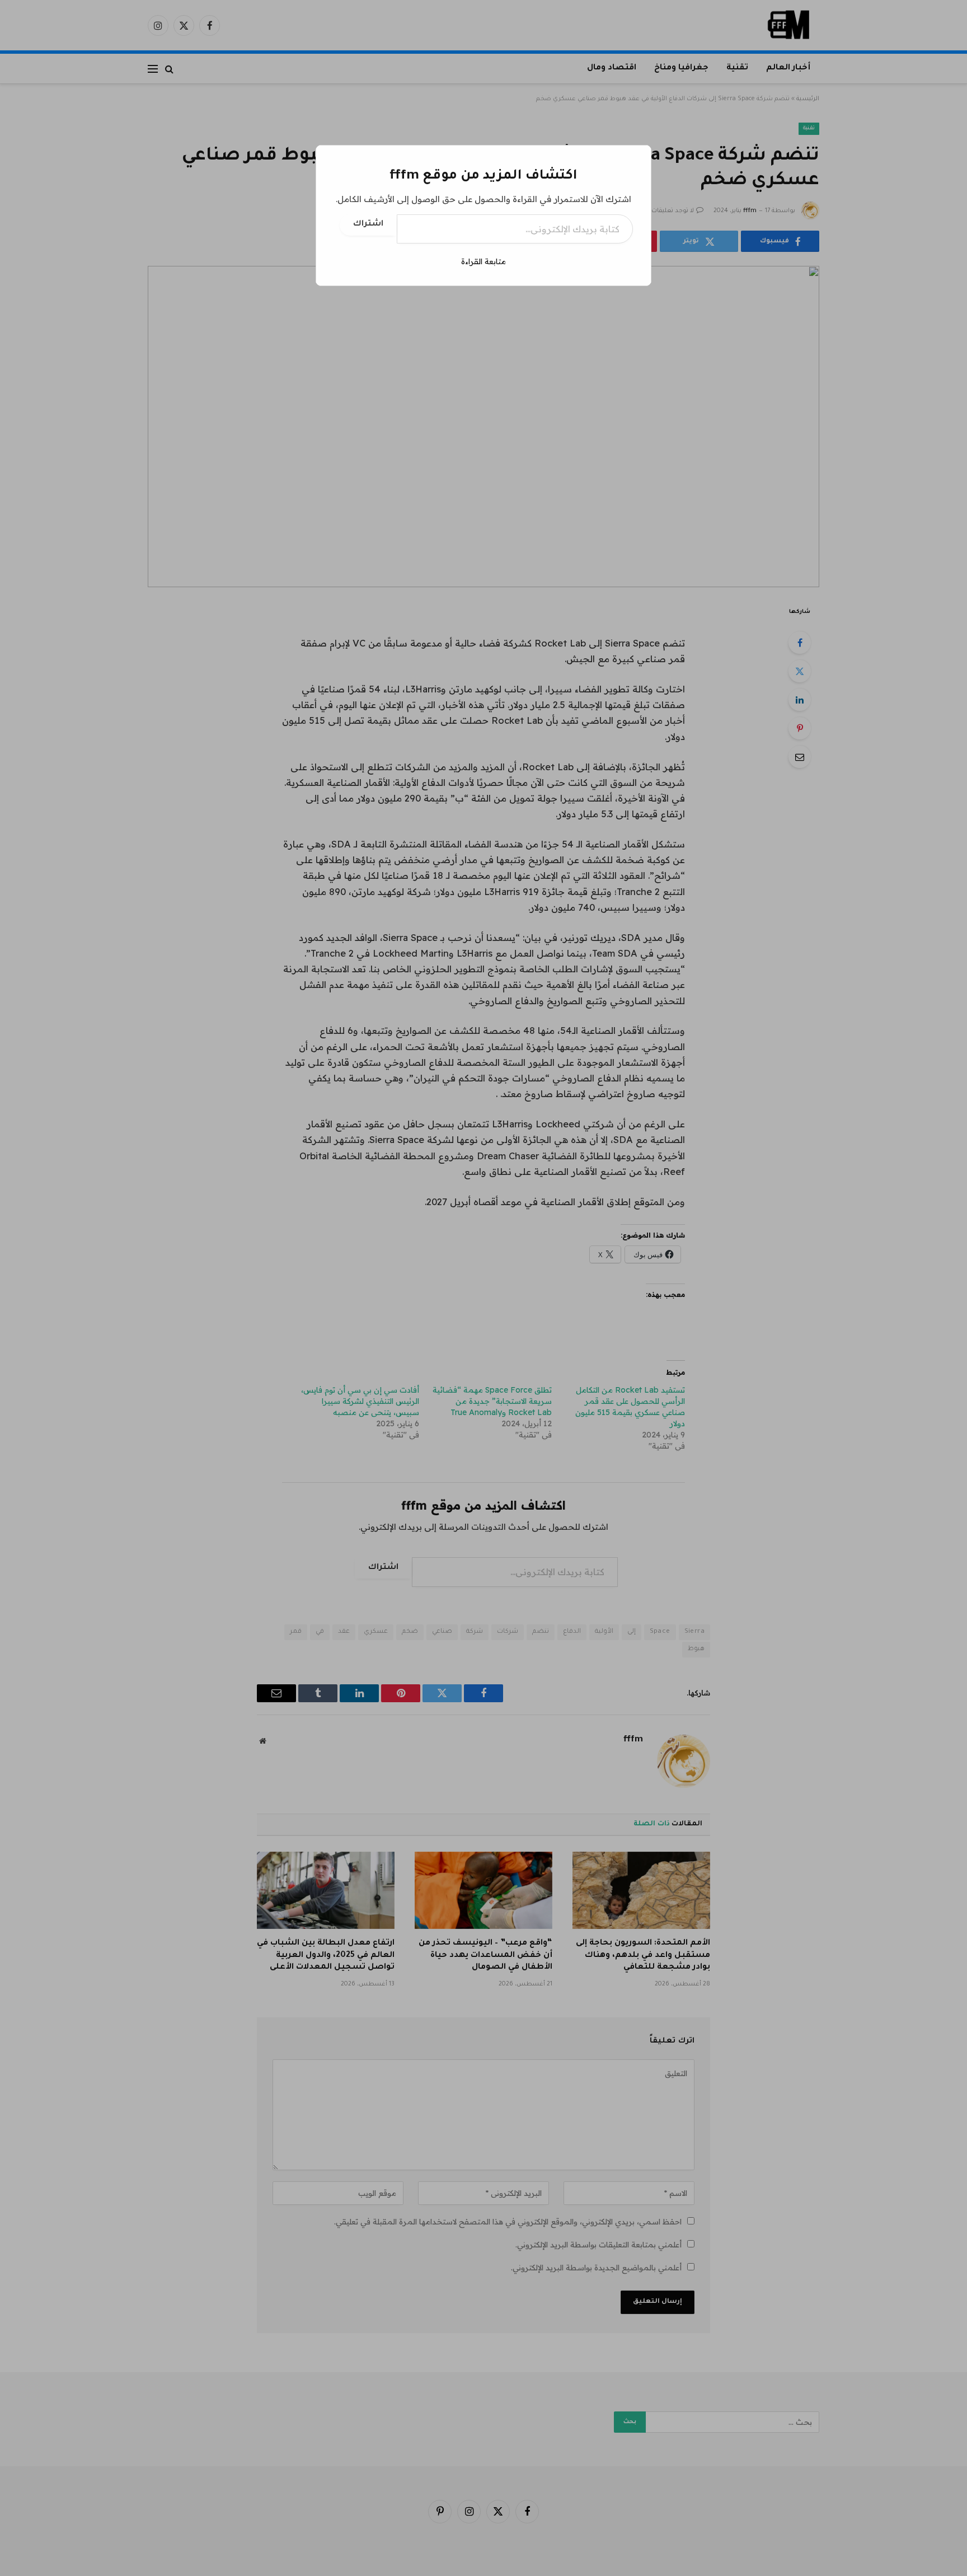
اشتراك (368, 224)
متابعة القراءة (483, 261)
